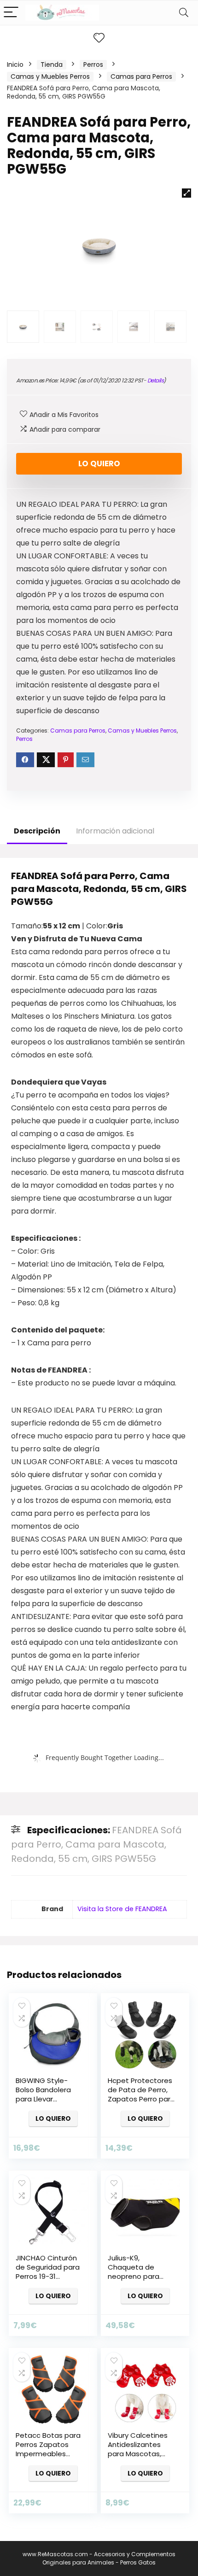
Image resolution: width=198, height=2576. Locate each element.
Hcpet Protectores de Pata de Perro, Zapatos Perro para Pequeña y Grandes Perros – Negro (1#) (142, 2099)
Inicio (15, 65)
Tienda (52, 65)
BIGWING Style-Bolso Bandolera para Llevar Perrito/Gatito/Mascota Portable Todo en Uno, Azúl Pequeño (57, 2104)
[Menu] (11, 13)
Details (156, 380)
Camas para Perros (141, 76)
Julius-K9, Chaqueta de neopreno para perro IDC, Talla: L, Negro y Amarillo (137, 2276)
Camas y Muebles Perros (50, 76)
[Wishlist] (99, 38)
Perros (93, 65)
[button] (186, 193)
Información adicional (115, 831)
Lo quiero (99, 464)
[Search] (184, 13)
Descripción (37, 831)
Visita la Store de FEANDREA (122, 1909)
